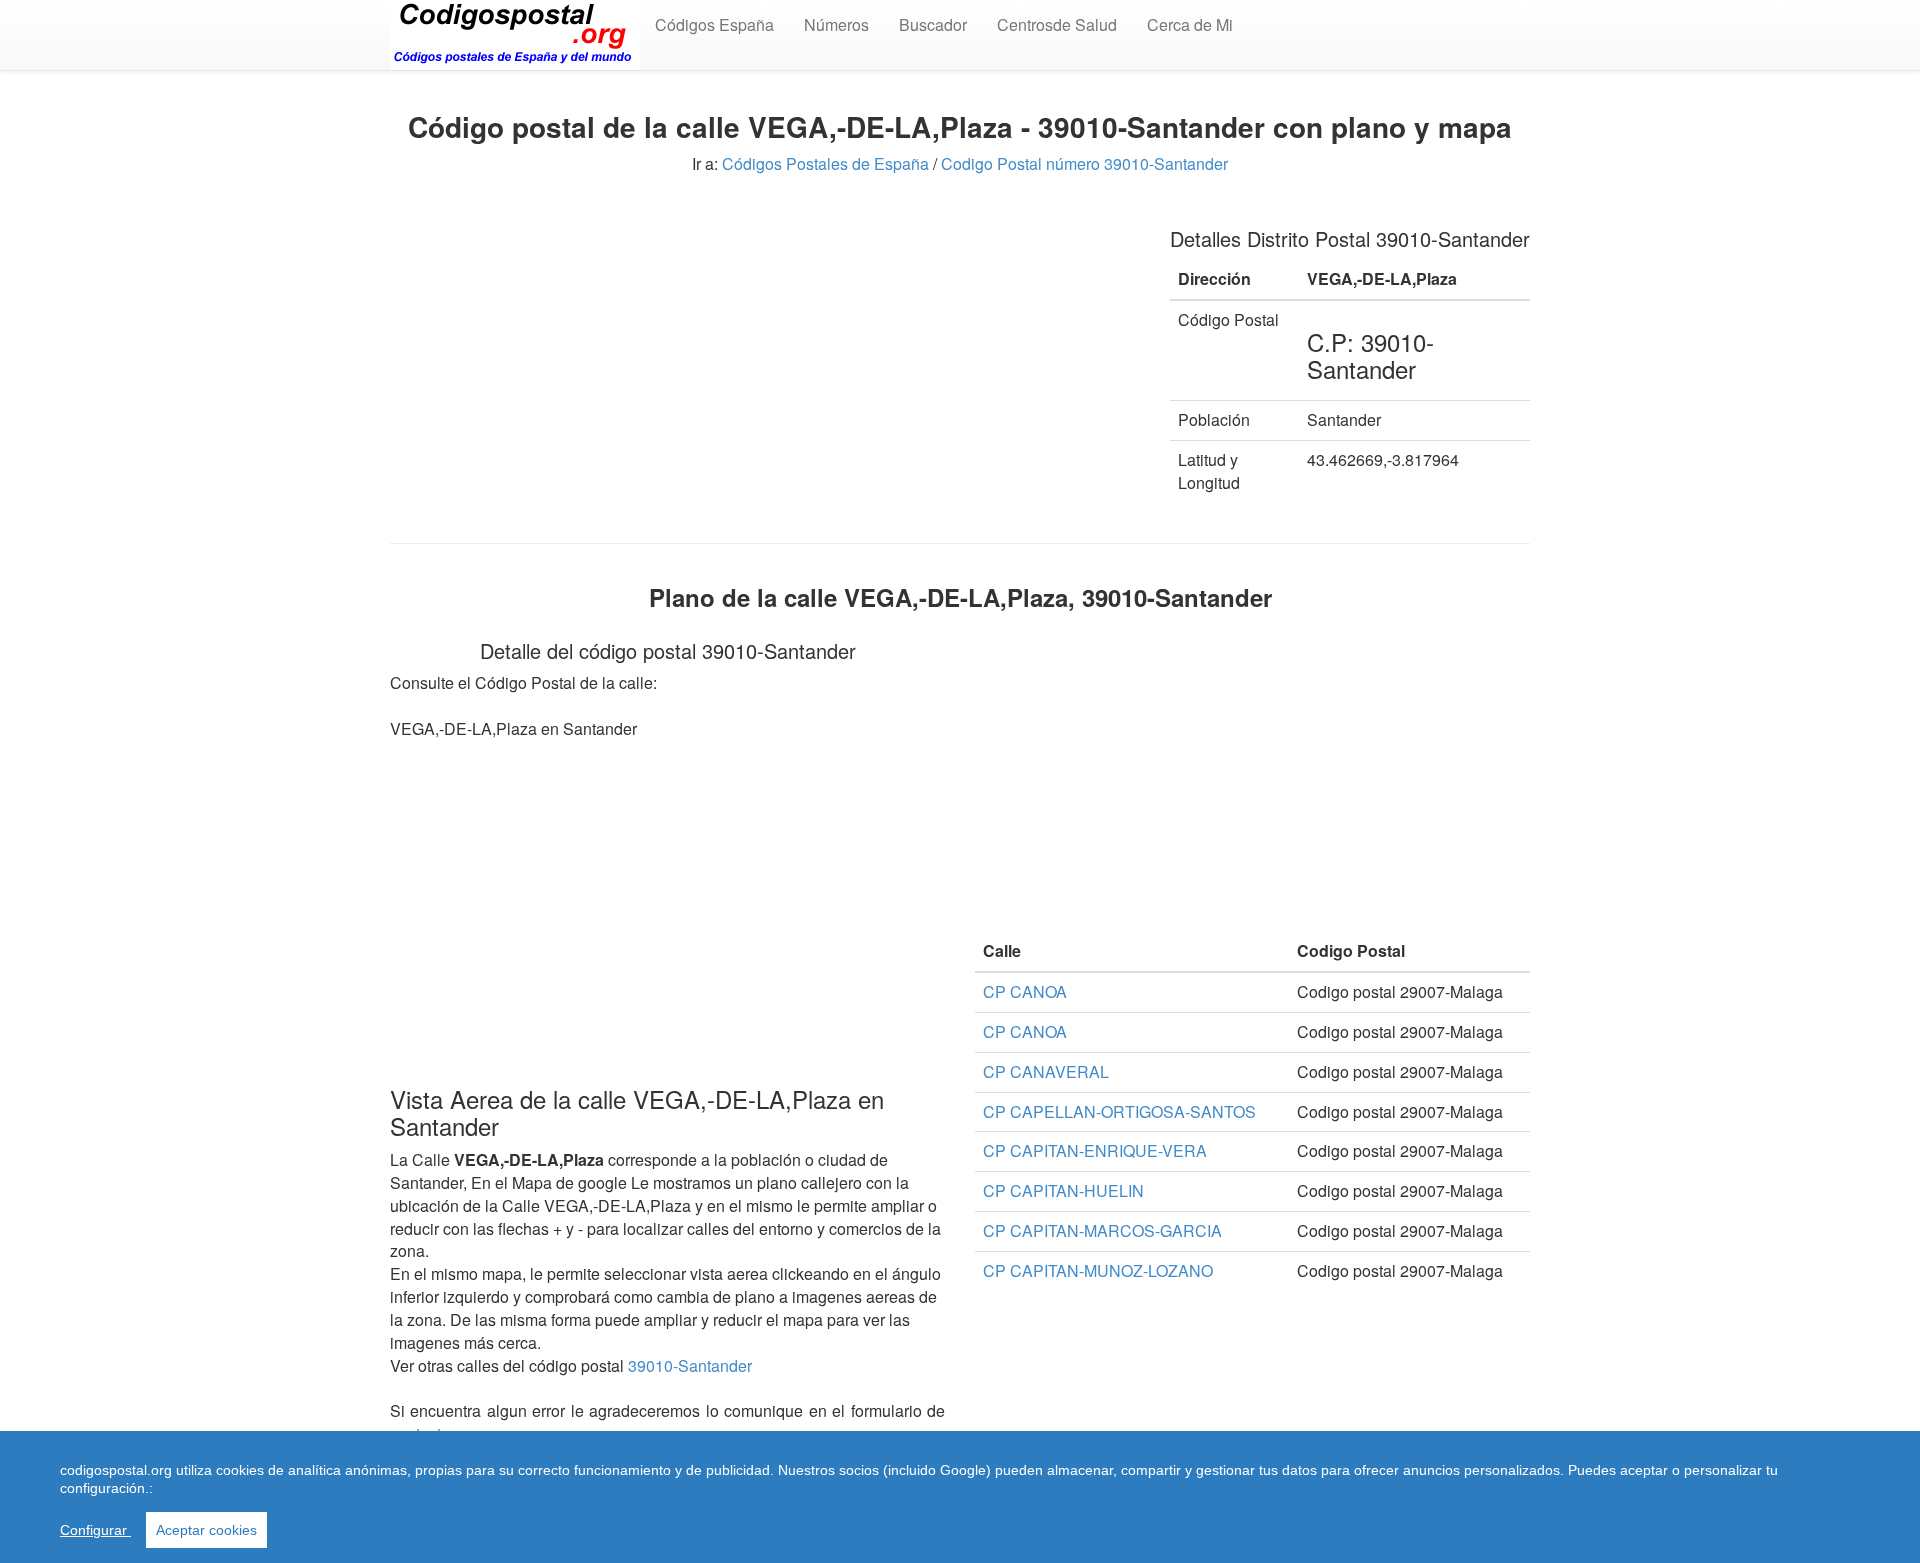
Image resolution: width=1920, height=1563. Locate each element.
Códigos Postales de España (825, 163)
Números (836, 24)
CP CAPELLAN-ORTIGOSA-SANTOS (1119, 1111)
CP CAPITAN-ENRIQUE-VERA (1095, 1150)
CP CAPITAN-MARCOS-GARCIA (1102, 1230)
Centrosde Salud (1057, 24)
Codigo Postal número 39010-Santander (1084, 163)
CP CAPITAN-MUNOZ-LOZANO (1098, 1270)
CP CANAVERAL (1046, 1071)
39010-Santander (690, 1365)
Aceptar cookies (206, 1530)
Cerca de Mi (1190, 24)
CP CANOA (1025, 991)
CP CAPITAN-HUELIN (1063, 1190)
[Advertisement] (765, 348)
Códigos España (714, 24)
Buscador (933, 24)
